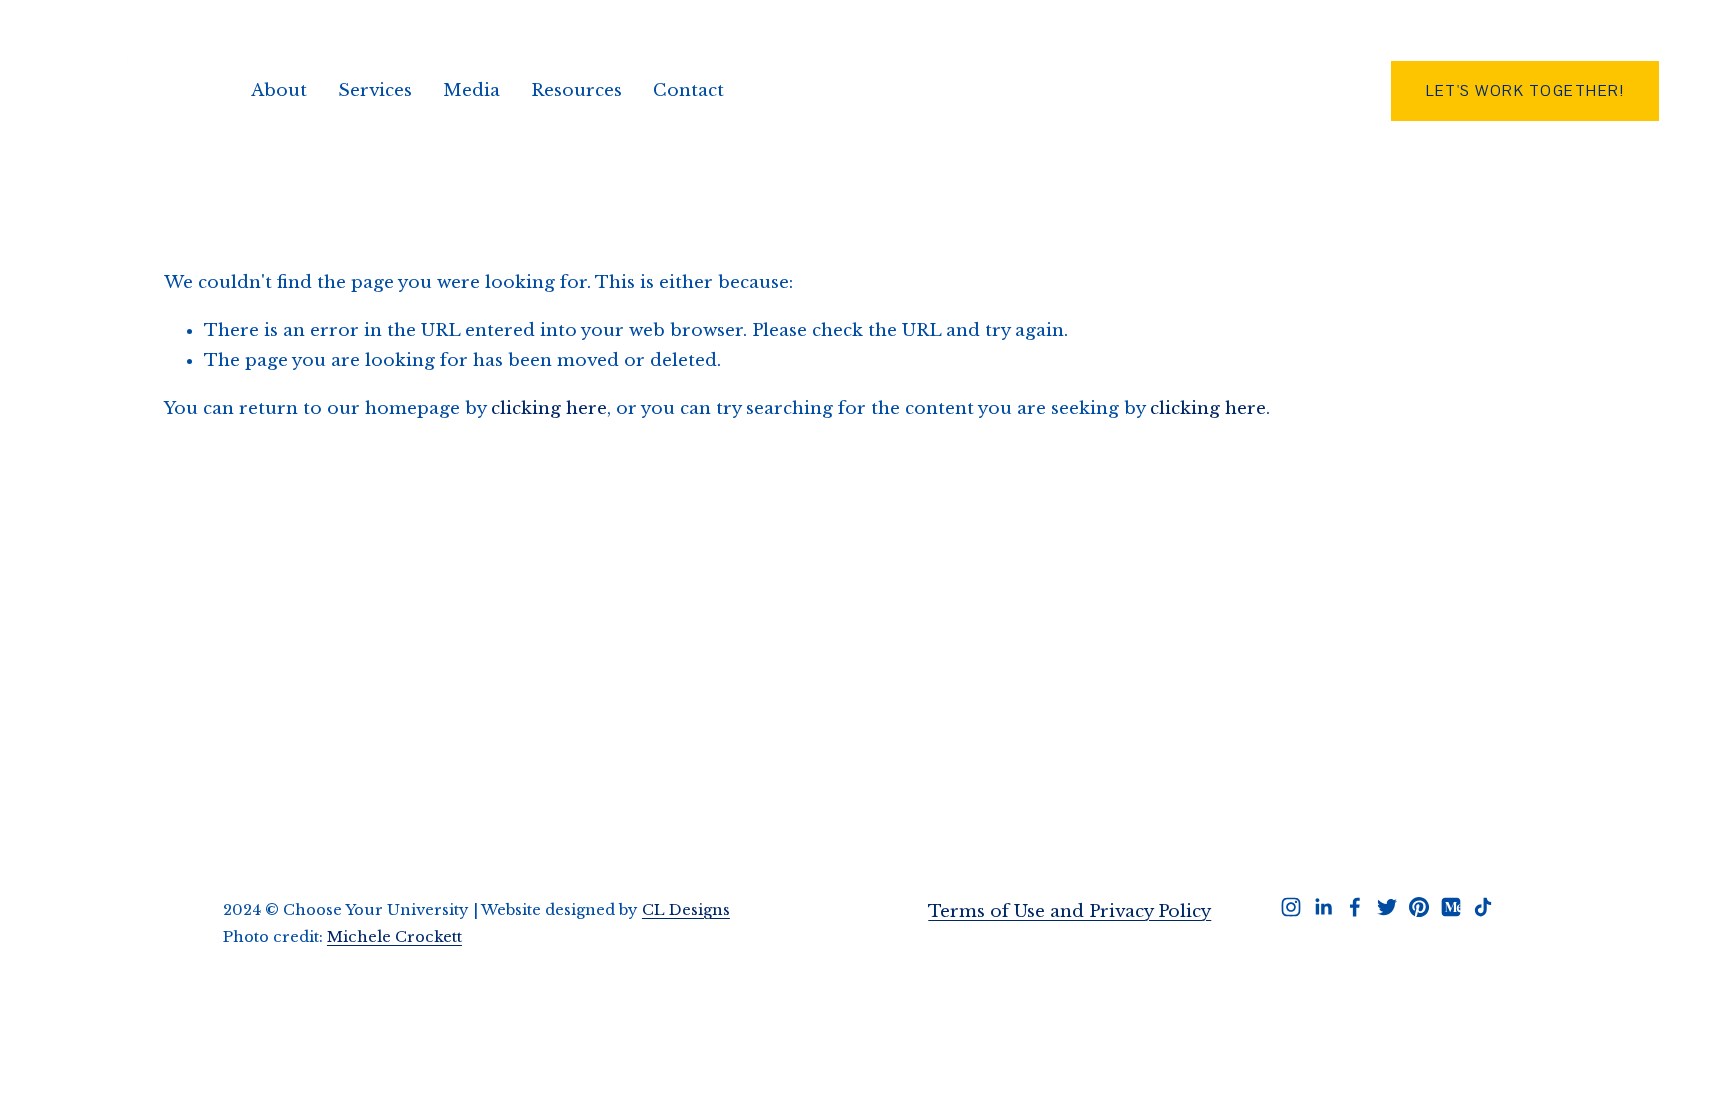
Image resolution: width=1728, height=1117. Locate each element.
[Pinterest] (1419, 907)
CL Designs (686, 910)
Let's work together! (1525, 90)
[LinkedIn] (1323, 907)
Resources (576, 90)
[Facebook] (1355, 907)
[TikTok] (1483, 907)
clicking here (549, 408)
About (279, 90)
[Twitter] (1387, 907)
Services (375, 90)
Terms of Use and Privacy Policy (1069, 911)
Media (471, 90)
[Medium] (1451, 907)
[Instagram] (1291, 907)
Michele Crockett (394, 937)
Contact (688, 90)
